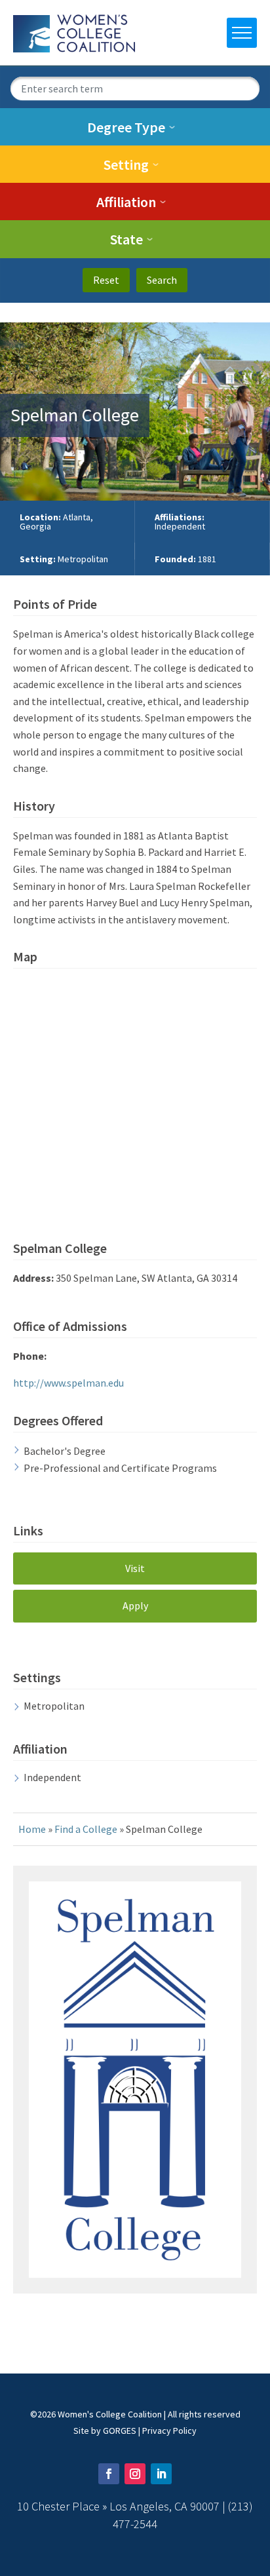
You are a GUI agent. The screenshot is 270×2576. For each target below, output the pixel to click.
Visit (135, 1568)
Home (32, 1829)
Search (162, 280)
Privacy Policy (169, 2431)
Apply (135, 1605)
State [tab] (126, 239)
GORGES (120, 2431)
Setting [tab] (126, 164)
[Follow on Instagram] (135, 2474)
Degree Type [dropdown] (126, 127)
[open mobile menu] (242, 33)
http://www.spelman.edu (68, 1383)
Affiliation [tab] (126, 202)
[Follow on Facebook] (109, 2474)
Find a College (86, 1829)
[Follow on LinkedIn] (161, 2474)
